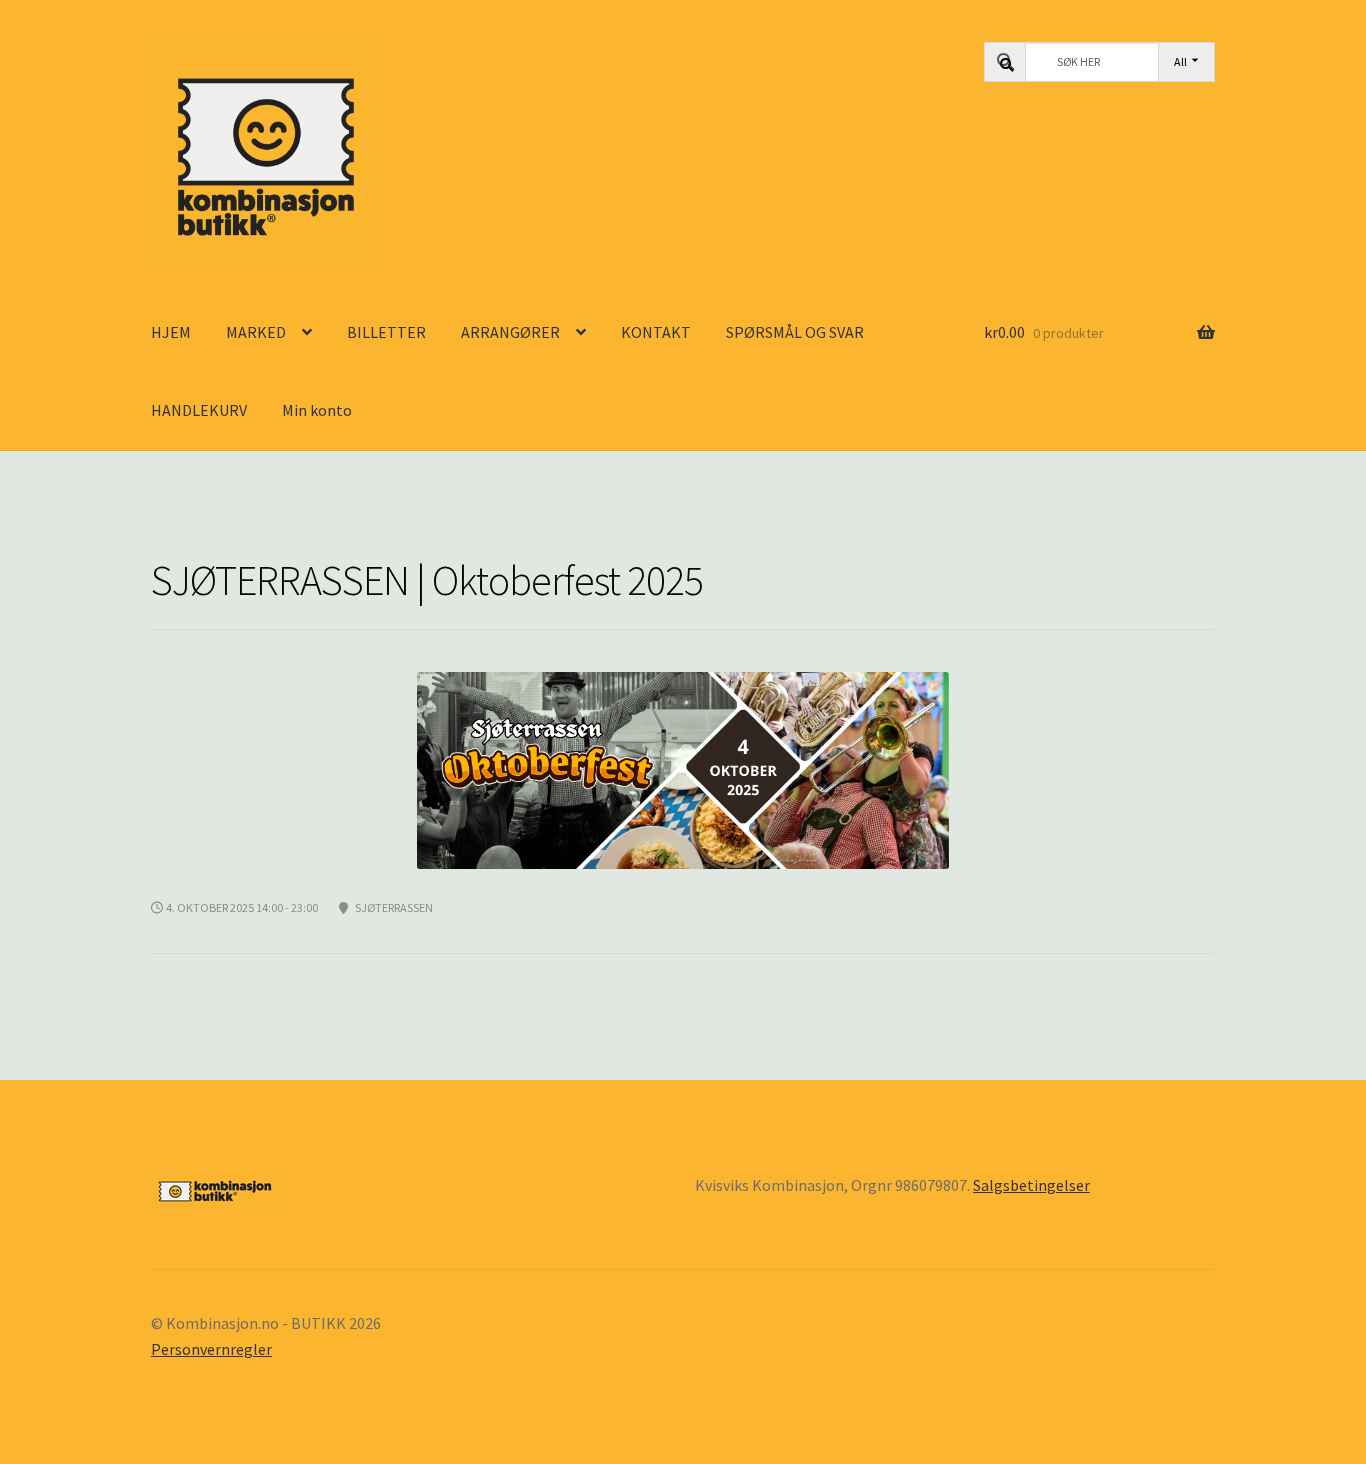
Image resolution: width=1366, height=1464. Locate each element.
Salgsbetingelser (1031, 1185)
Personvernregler (211, 1349)
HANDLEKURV (199, 410)
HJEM (171, 332)
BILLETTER (386, 332)
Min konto (317, 410)
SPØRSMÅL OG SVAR (795, 332)
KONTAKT (656, 332)
